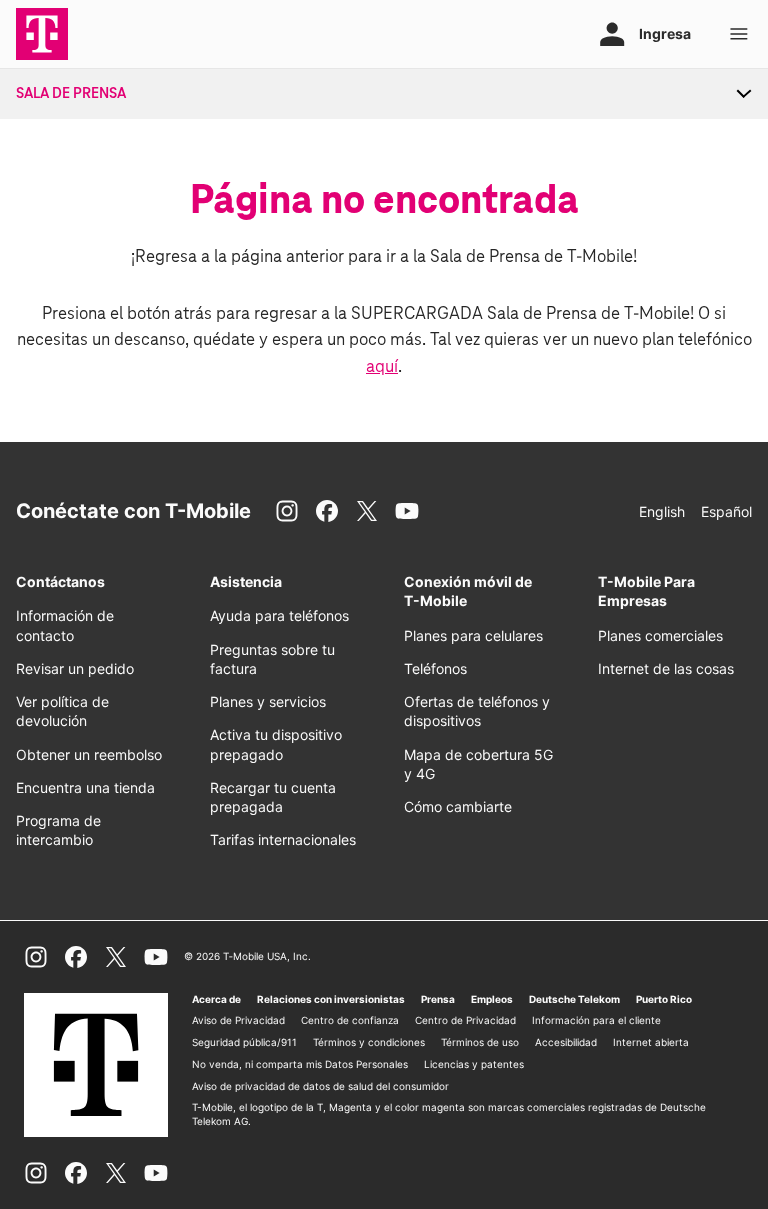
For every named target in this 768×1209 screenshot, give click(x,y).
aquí (382, 367)
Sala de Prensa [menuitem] (71, 94)
